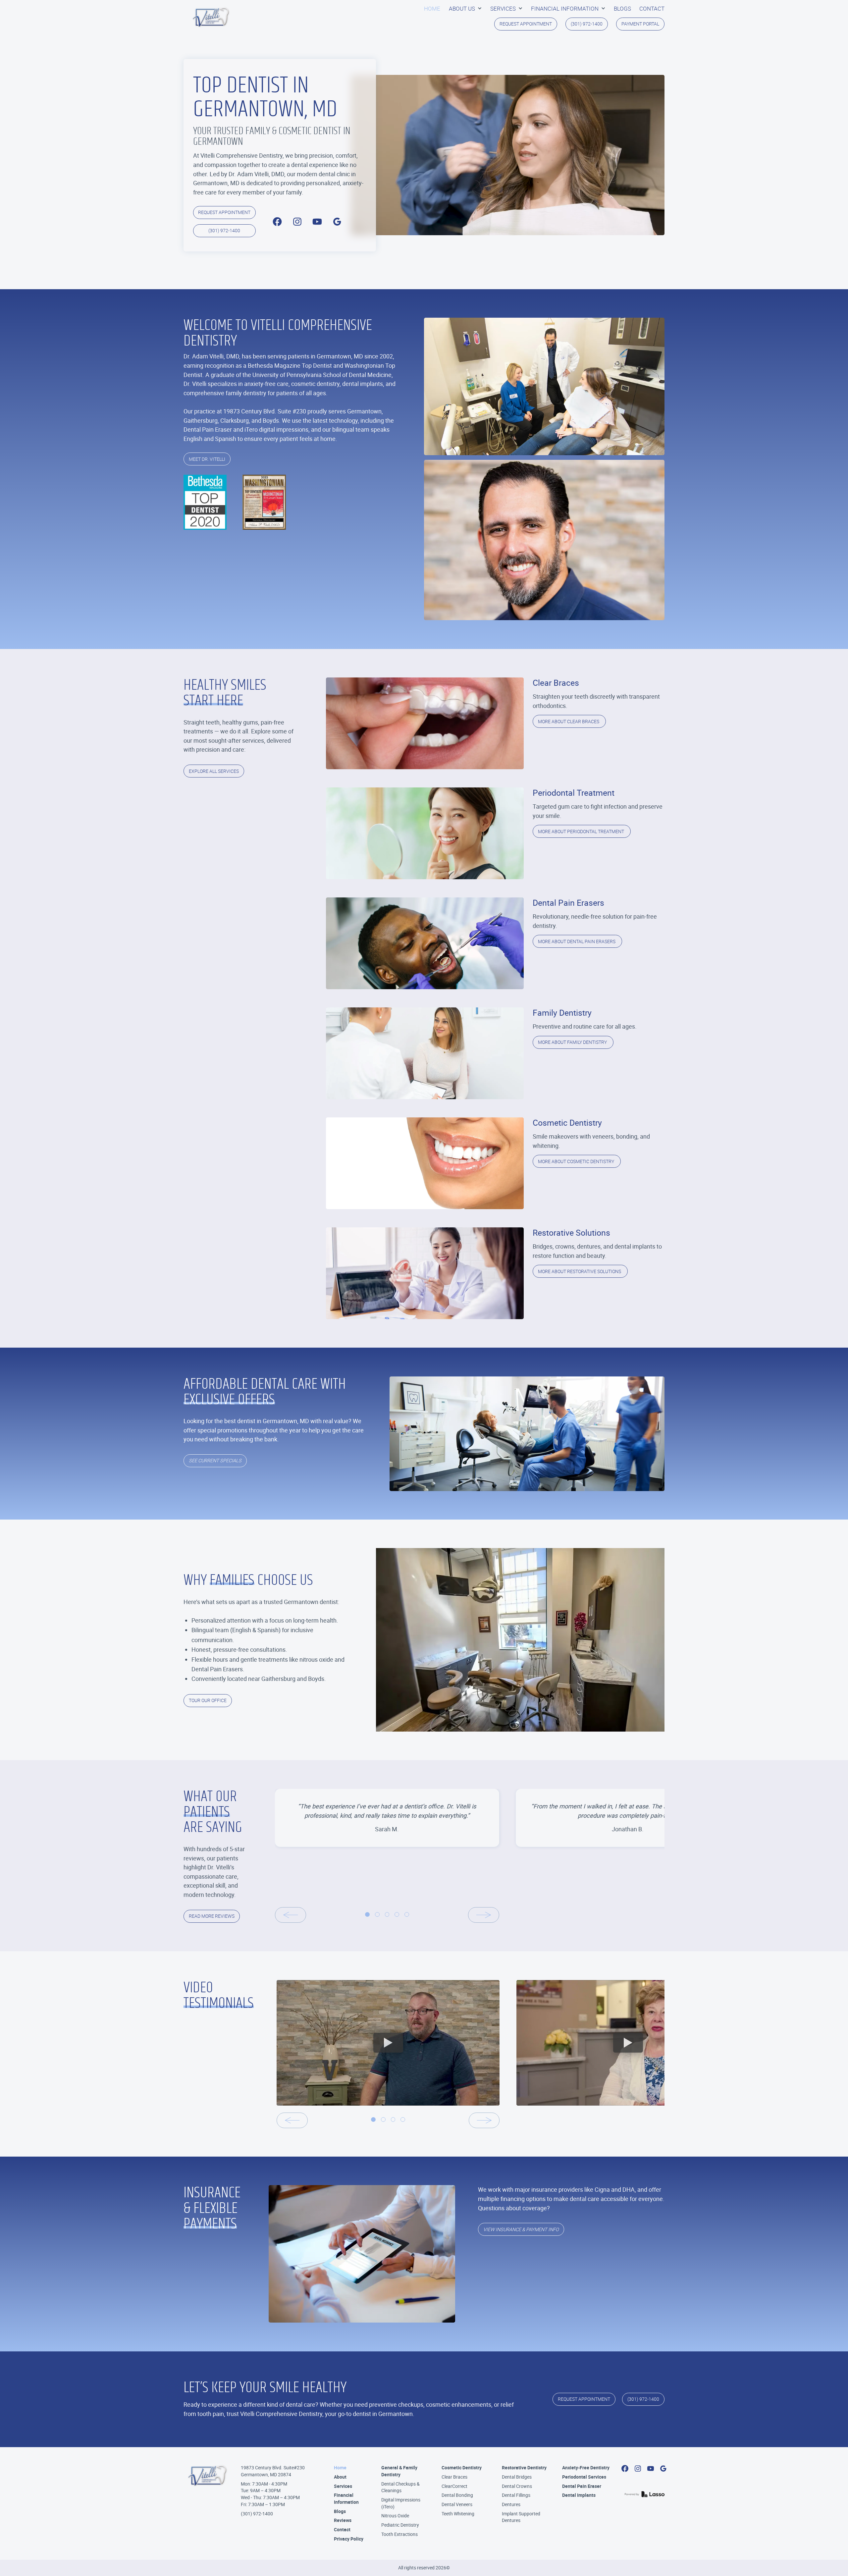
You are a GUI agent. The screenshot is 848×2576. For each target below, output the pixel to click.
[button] (465, 9)
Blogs (340, 2511)
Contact (342, 2529)
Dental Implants (579, 2495)
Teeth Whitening (458, 2514)
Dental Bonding (457, 2495)
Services (343, 2486)
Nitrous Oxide (395, 2516)
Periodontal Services (584, 2477)
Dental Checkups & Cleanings (400, 2487)
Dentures (511, 2504)
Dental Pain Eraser (582, 2486)
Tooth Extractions (399, 2534)
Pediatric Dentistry (400, 2525)
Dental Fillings (516, 2495)
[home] (211, 17)
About (340, 2477)
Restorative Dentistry (524, 2468)
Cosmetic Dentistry (462, 2468)
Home (340, 2468)
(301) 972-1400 (257, 2514)
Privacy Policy (349, 2539)
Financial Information (346, 2498)
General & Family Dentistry (399, 2471)
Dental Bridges (517, 2477)
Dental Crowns (517, 2486)
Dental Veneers (457, 2504)
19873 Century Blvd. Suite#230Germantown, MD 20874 (273, 2471)
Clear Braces (454, 2477)
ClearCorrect (454, 2486)
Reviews (343, 2520)
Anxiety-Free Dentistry (586, 2468)
